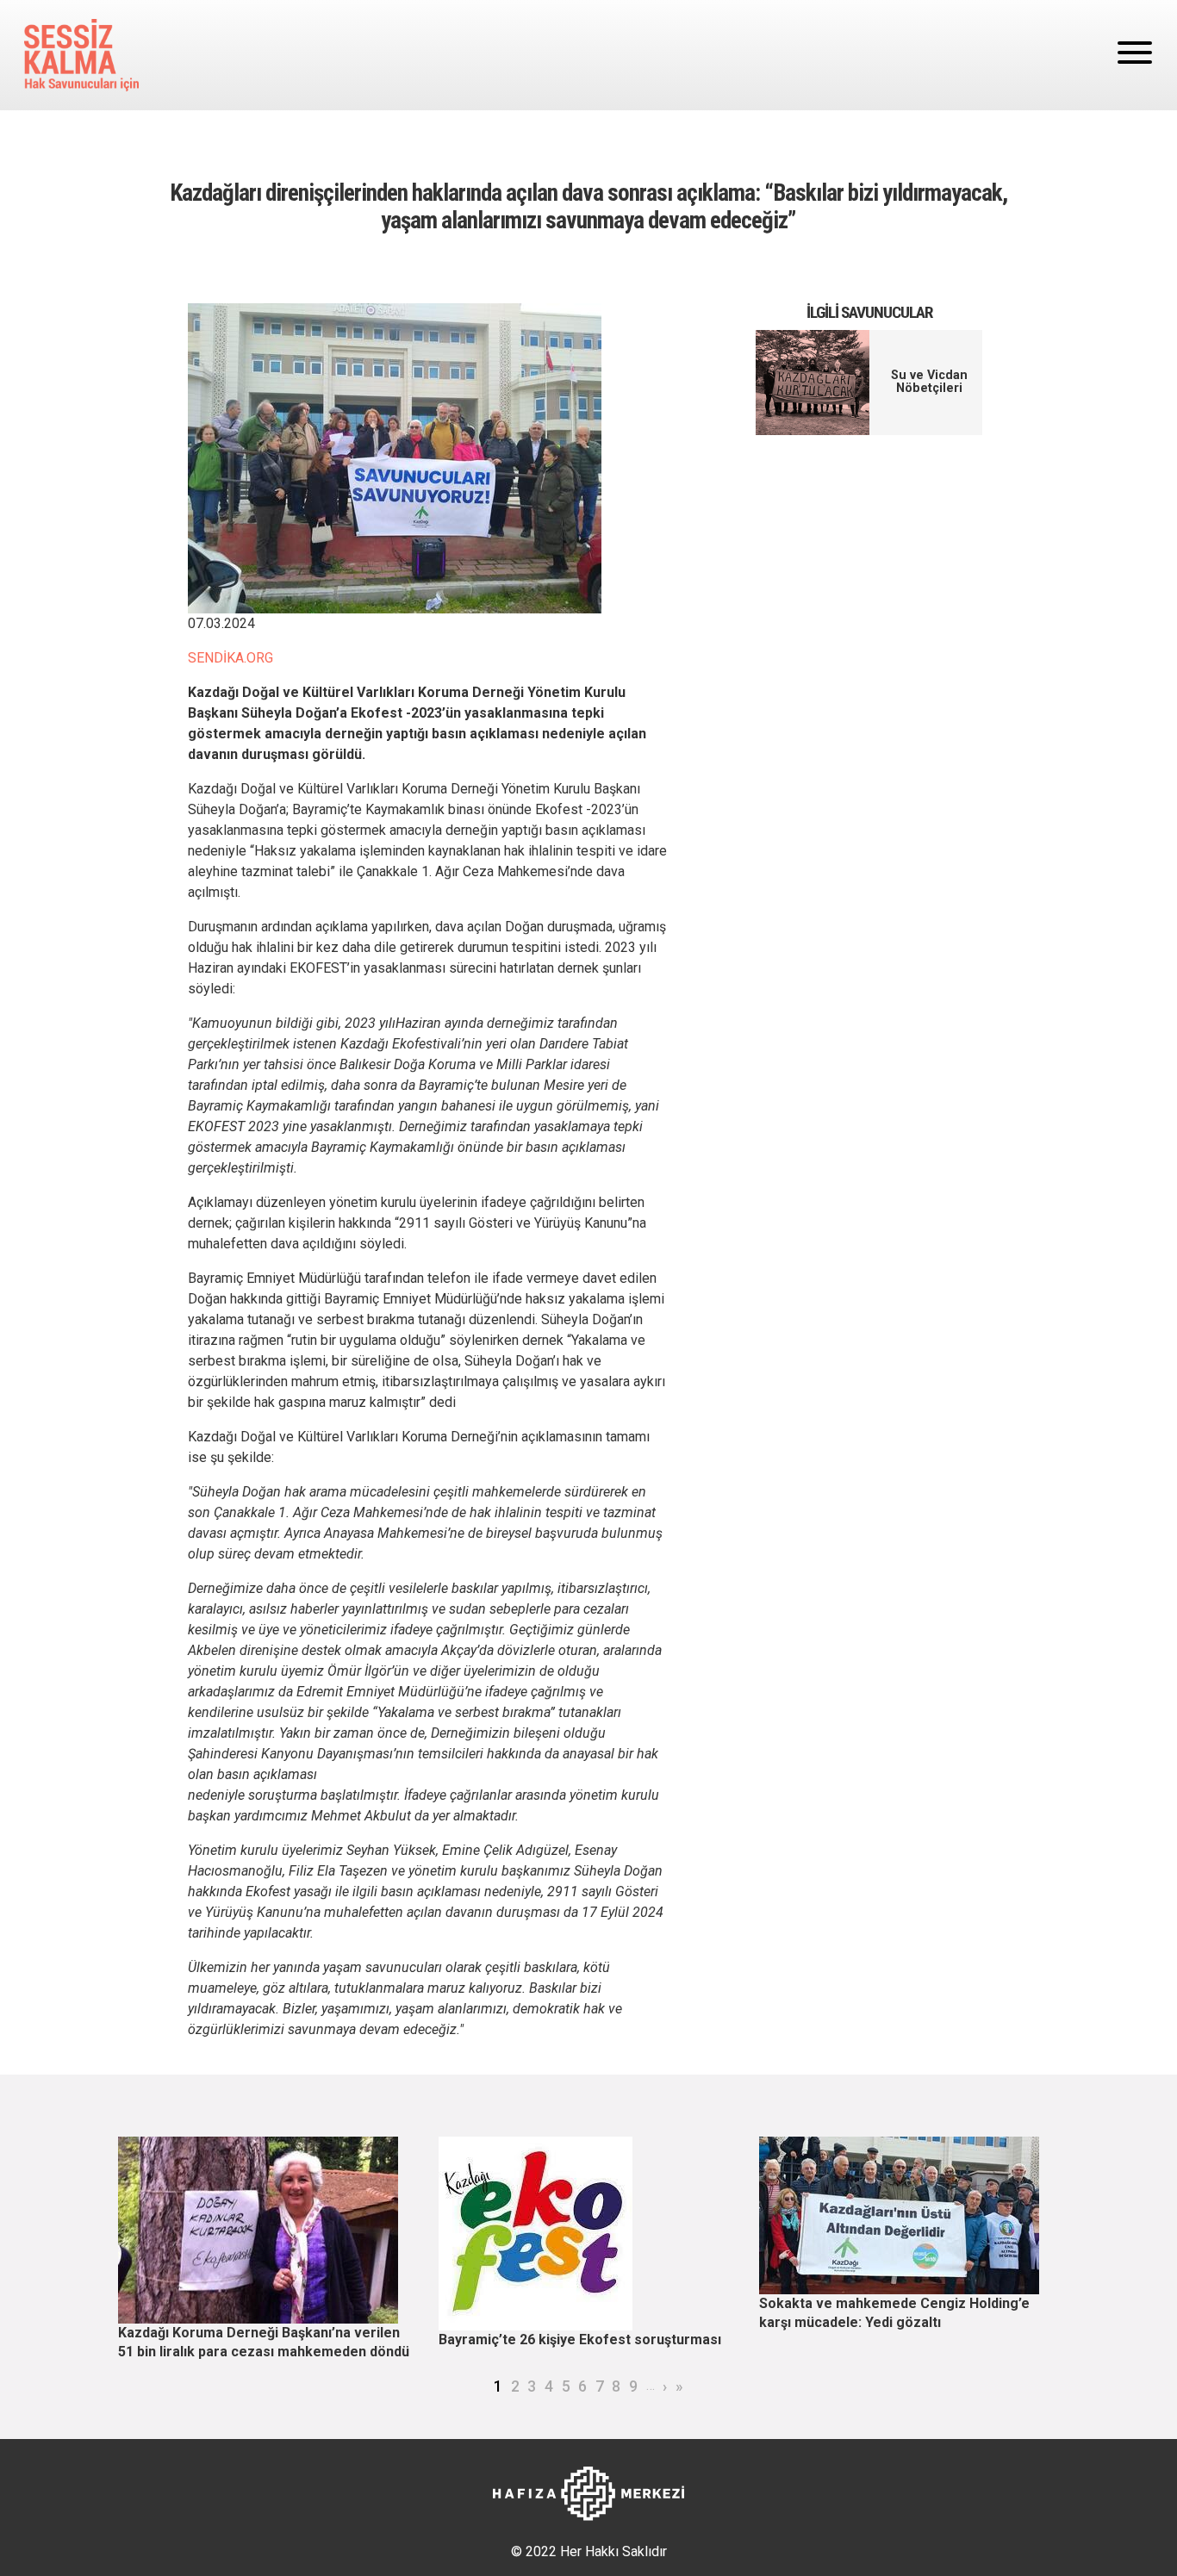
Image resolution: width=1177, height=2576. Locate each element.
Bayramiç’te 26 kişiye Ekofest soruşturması (580, 2340)
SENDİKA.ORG (230, 658)
